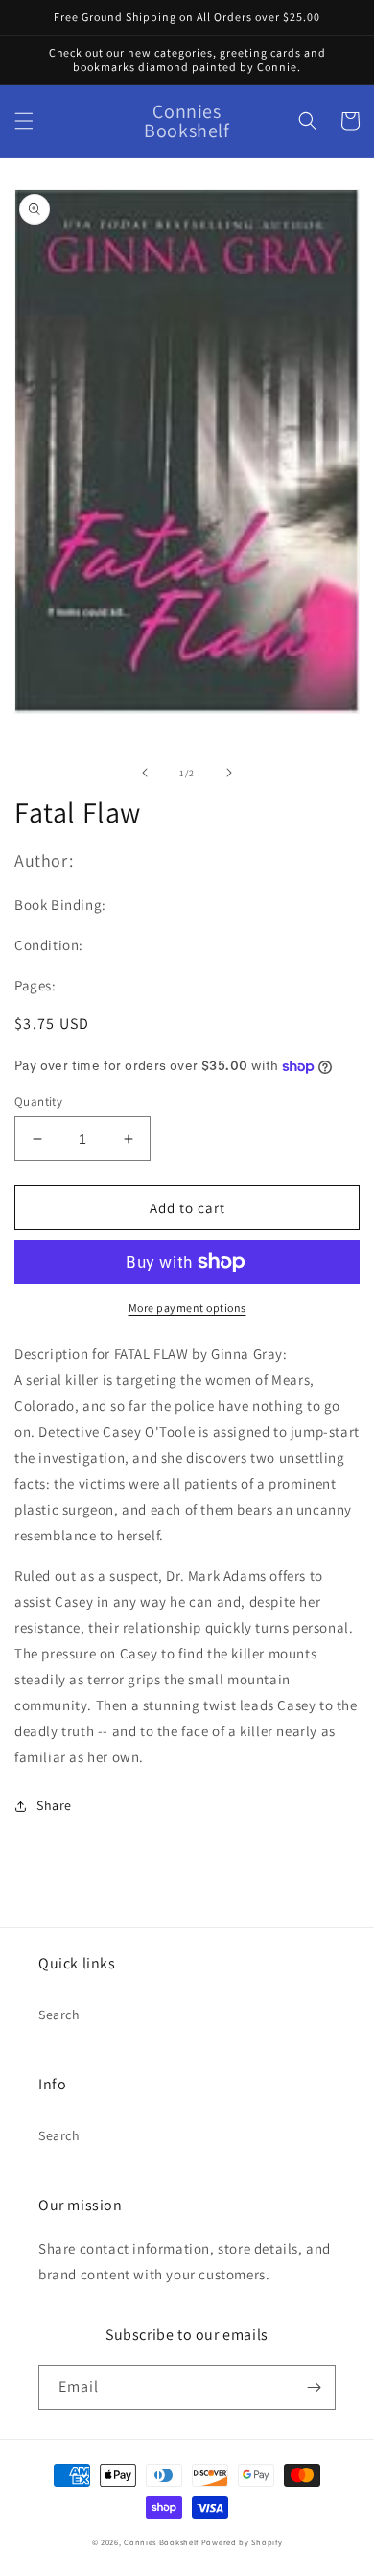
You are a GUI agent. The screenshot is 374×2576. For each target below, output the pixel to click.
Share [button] (54, 1805)
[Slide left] (145, 773)
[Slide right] (229, 773)
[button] (24, 121)
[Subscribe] (314, 2387)
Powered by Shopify (242, 2542)
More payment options (187, 1308)
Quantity (38, 1101)
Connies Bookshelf (161, 2542)
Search (59, 2015)
